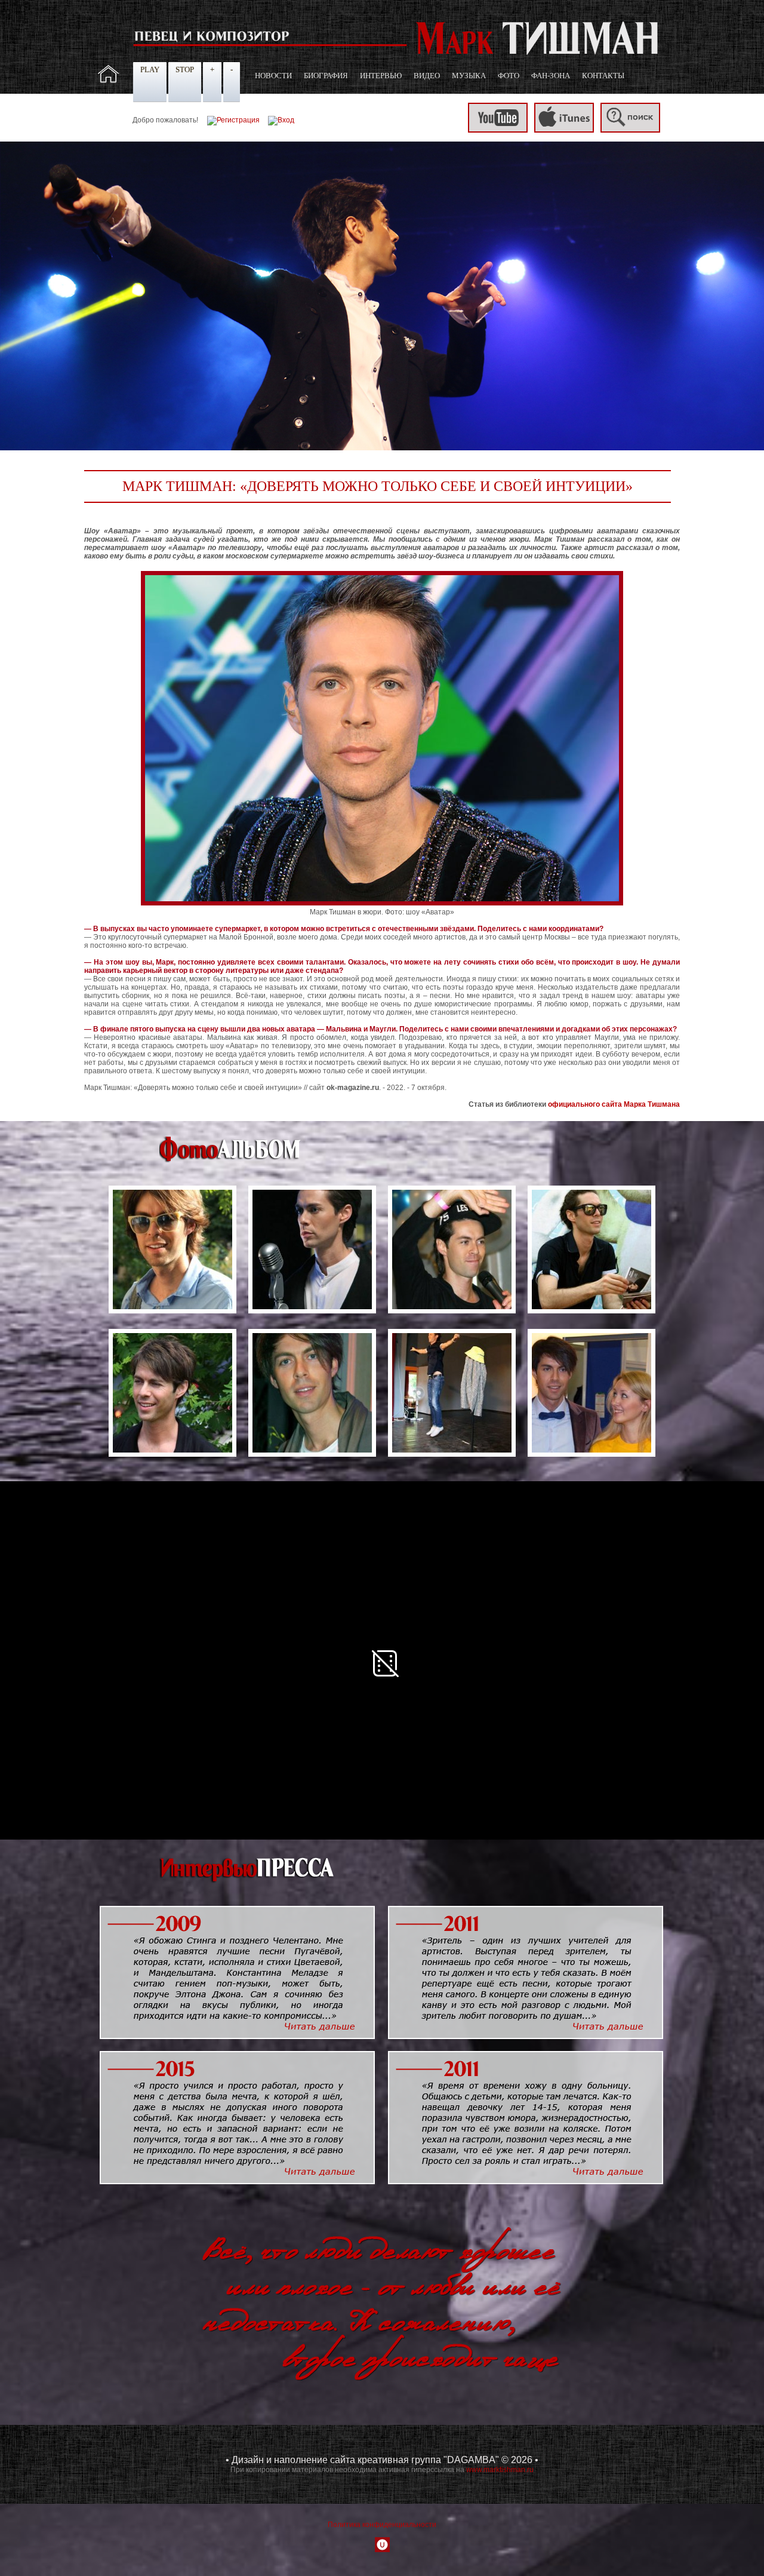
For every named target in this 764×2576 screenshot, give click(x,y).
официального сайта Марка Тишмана (614, 1104)
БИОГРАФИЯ (326, 76)
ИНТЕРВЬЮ (381, 76)
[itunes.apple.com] (564, 130)
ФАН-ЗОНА (551, 76)
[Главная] (109, 81)
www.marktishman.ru (500, 2470)
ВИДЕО (427, 76)
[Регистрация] (233, 120)
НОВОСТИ (273, 76)
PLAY (150, 70)
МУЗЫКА (469, 76)
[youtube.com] (498, 130)
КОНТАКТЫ (603, 76)
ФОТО (509, 76)
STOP (185, 70)
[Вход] (281, 120)
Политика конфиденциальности (382, 2525)
